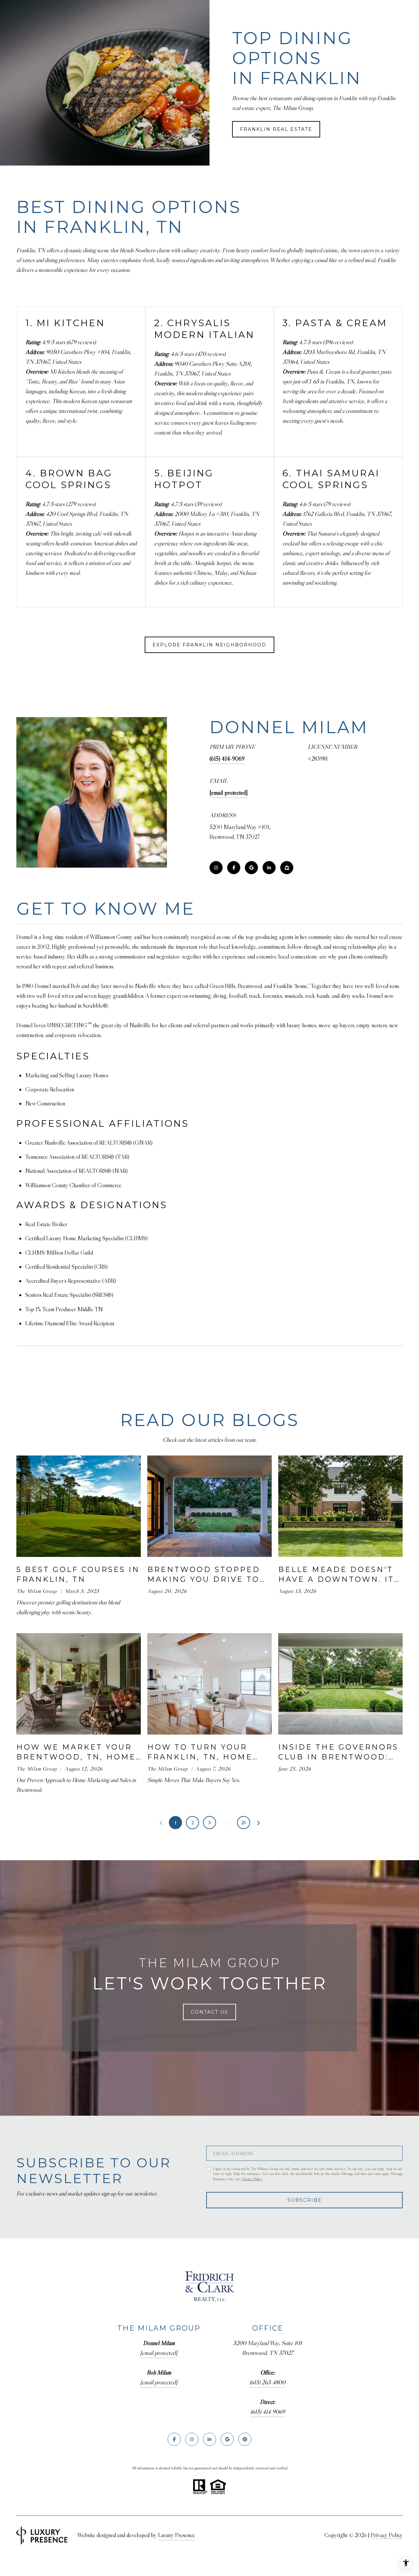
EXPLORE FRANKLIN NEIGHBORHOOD (209, 645)
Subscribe (305, 2200)
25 (244, 1823)
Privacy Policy (252, 2179)
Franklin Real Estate (276, 129)
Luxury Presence (177, 2535)
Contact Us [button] (209, 2012)
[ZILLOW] (287, 868)
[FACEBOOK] (234, 868)
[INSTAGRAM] (216, 868)
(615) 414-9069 (227, 759)
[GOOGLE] (251, 868)
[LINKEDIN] (269, 868)
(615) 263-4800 (267, 2382)
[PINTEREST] (245, 2439)
